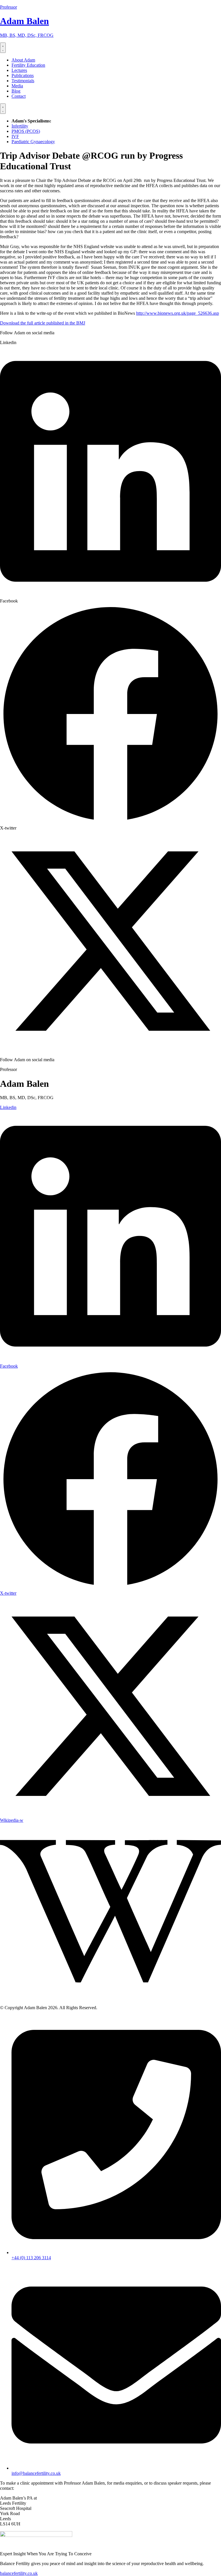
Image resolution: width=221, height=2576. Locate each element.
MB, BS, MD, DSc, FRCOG (27, 35)
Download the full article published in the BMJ (43, 323)
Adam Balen (24, 21)
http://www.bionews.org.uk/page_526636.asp (178, 313)
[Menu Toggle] (3, 48)
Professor (8, 7)
